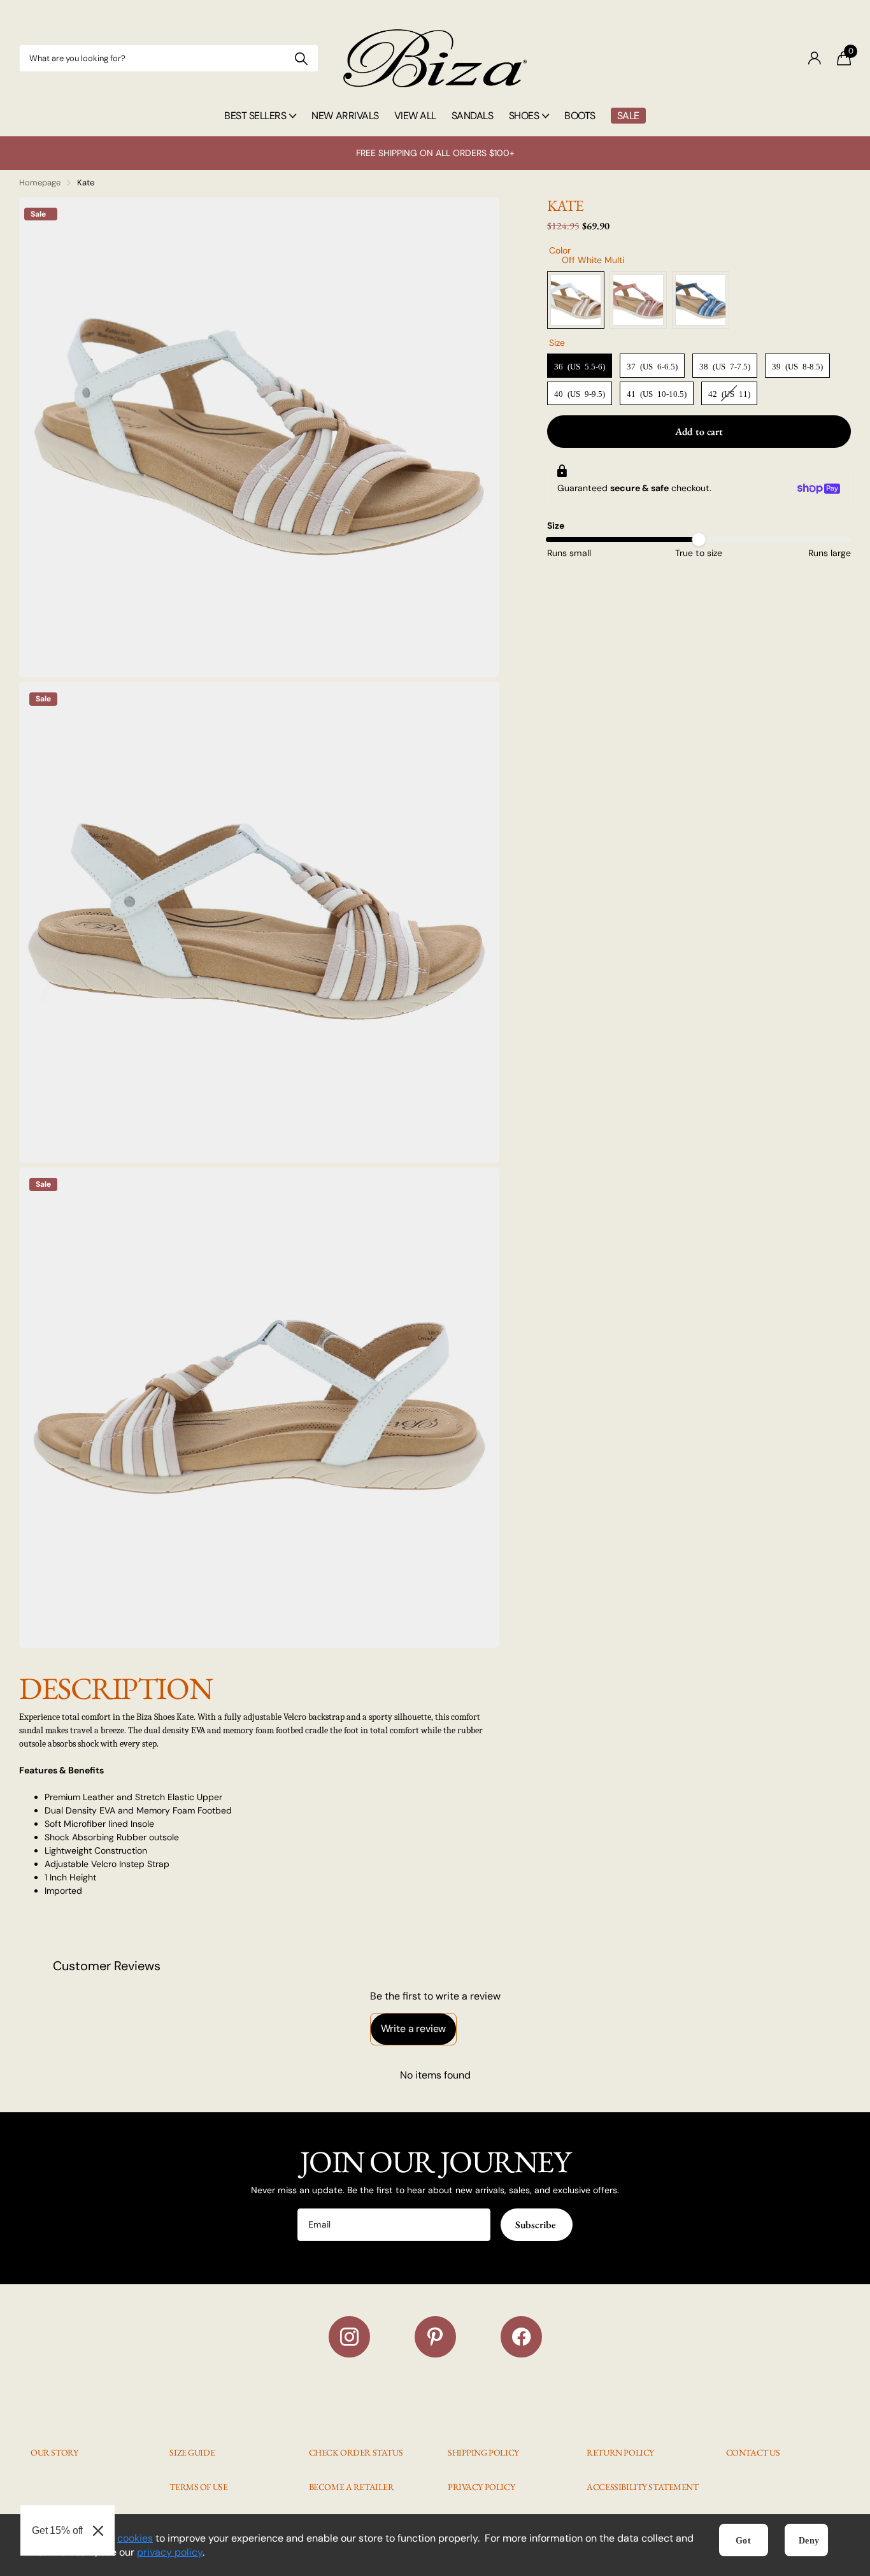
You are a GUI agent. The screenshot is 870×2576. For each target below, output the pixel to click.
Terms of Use (198, 2487)
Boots (580, 116)
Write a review (414, 2029)
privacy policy (170, 2552)
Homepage (40, 182)
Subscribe (537, 2225)
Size (556, 526)
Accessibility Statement (642, 2487)
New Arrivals (345, 116)
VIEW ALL (415, 116)
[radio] (576, 299)
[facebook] (521, 2337)
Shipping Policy (483, 2452)
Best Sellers (255, 116)
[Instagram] (349, 2337)
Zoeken (301, 58)
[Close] (98, 2530)
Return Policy (620, 2452)
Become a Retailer (352, 2487)
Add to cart (699, 432)
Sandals (473, 116)
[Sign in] (814, 58)
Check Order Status (356, 2452)
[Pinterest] (435, 2337)
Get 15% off (57, 2530)
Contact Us (753, 2452)
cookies (135, 2538)
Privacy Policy (481, 2487)
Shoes (524, 116)
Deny (809, 2541)
